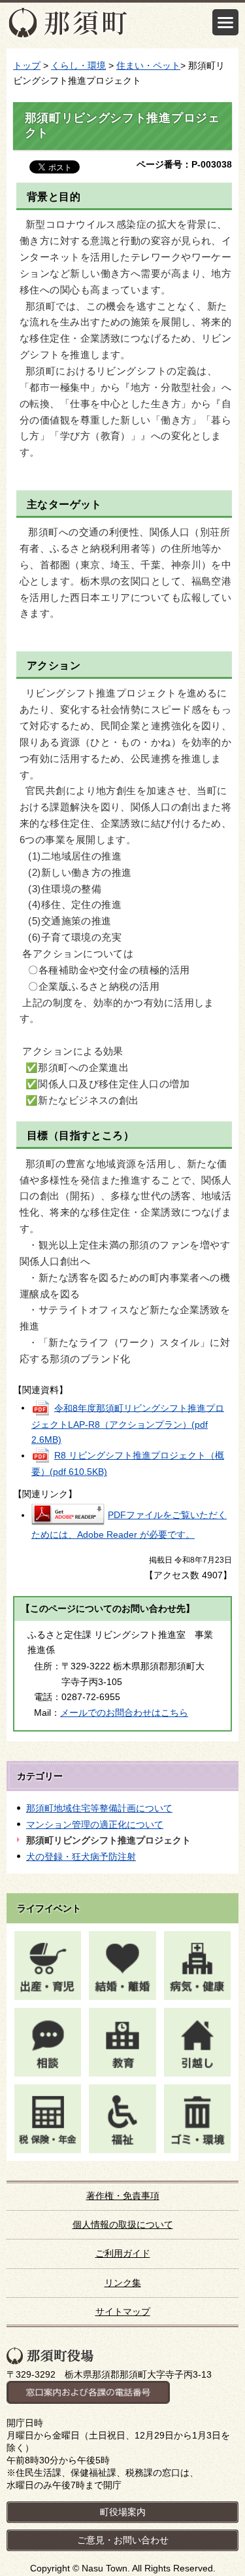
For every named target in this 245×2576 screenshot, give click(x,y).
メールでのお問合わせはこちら (124, 1713)
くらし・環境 (78, 65)
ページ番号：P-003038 (184, 164)
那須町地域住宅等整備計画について (99, 1808)
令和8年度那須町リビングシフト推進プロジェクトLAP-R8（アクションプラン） (128, 1424)
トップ (27, 65)
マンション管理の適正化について (95, 1824)
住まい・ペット (148, 65)
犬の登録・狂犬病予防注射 (81, 1857)
